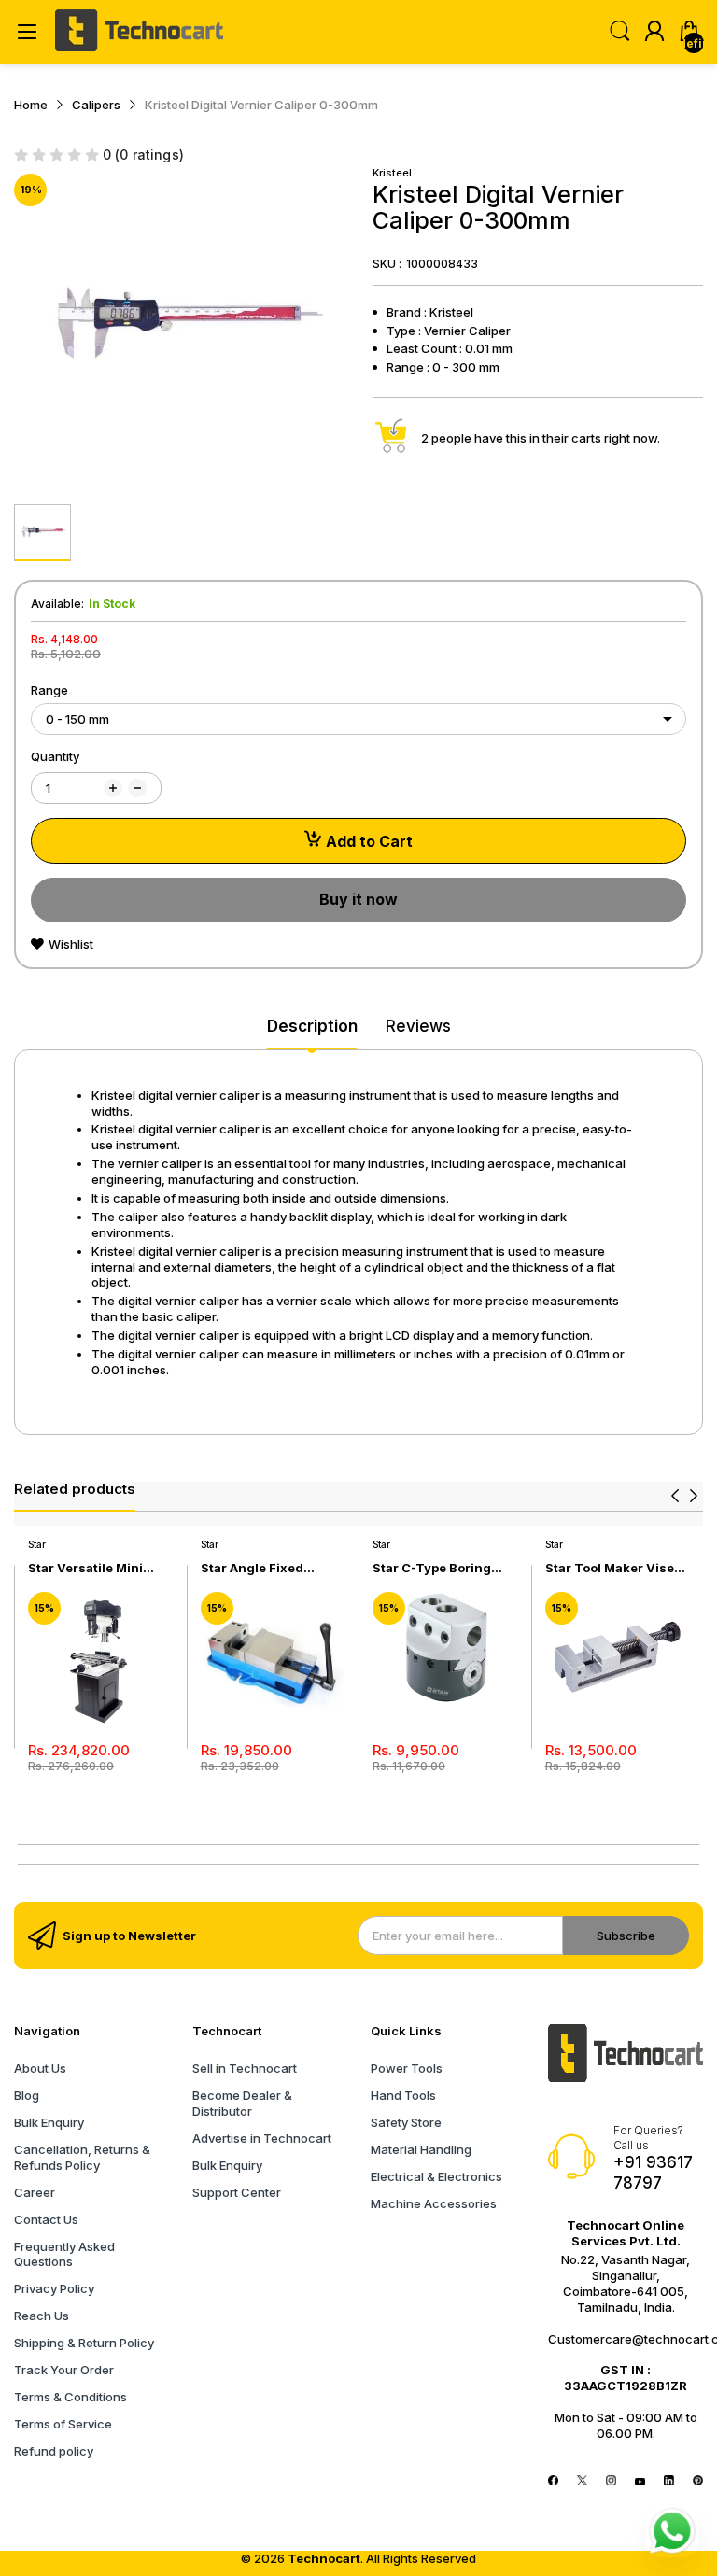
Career (35, 2192)
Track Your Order (64, 2370)
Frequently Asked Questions (64, 2254)
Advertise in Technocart (262, 2138)
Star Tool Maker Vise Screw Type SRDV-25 (611, 1568)
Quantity (55, 756)
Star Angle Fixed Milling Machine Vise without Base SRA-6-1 (268, 1568)
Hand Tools (403, 2095)
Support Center (237, 2192)
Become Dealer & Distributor (242, 2103)
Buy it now (358, 899)
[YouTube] (640, 2481)
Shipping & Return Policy (84, 2343)
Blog (27, 2095)
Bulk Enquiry (49, 2122)
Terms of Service (63, 2424)
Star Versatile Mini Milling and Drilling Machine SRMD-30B (91, 1568)
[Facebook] (553, 2481)
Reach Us (42, 2316)
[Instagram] (611, 2481)
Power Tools (407, 2068)
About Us (40, 2068)
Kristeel (392, 173)
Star (37, 1544)
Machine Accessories (434, 2203)
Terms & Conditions (70, 2397)
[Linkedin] (669, 2481)
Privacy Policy (54, 2288)
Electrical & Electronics (436, 2176)
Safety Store (406, 2122)
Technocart (324, 2558)
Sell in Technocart (245, 2068)
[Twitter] (582, 2481)
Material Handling (421, 2149)
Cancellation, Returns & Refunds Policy (82, 2157)
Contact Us (46, 2219)
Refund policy (54, 2451)
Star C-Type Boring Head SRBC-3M (432, 1568)
